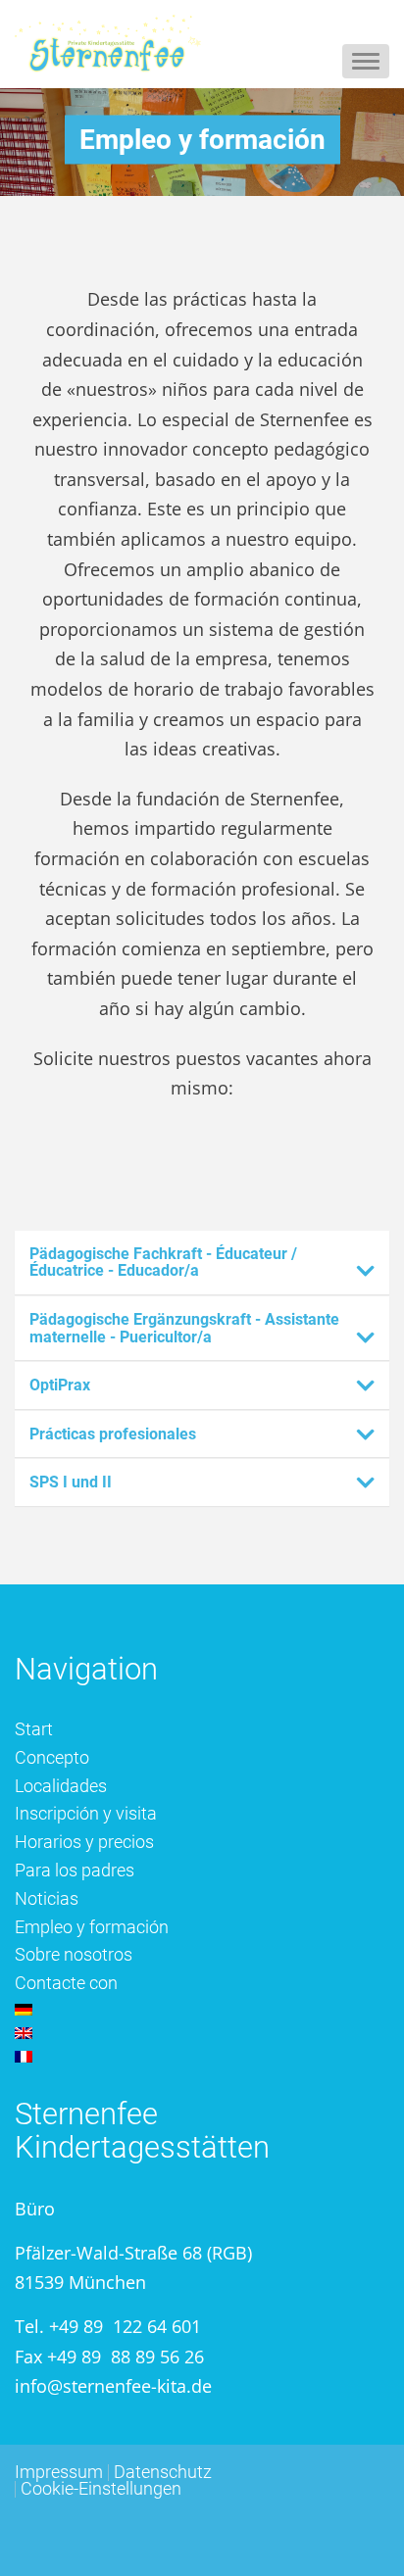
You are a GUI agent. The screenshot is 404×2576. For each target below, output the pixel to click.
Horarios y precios (84, 1842)
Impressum (59, 2472)
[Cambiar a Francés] (202, 2057)
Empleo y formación (92, 1927)
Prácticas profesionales (113, 1434)
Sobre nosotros (74, 1954)
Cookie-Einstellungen (101, 2488)
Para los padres (75, 1870)
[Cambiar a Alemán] (202, 2010)
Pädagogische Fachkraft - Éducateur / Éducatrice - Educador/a (163, 1263)
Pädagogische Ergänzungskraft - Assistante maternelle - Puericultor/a (184, 1328)
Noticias (47, 1898)
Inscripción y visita (86, 1813)
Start (34, 1729)
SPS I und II (71, 1482)
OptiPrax (60, 1385)
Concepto (52, 1757)
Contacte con (66, 1983)
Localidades (61, 1786)
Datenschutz (163, 2472)
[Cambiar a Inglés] (202, 2033)
